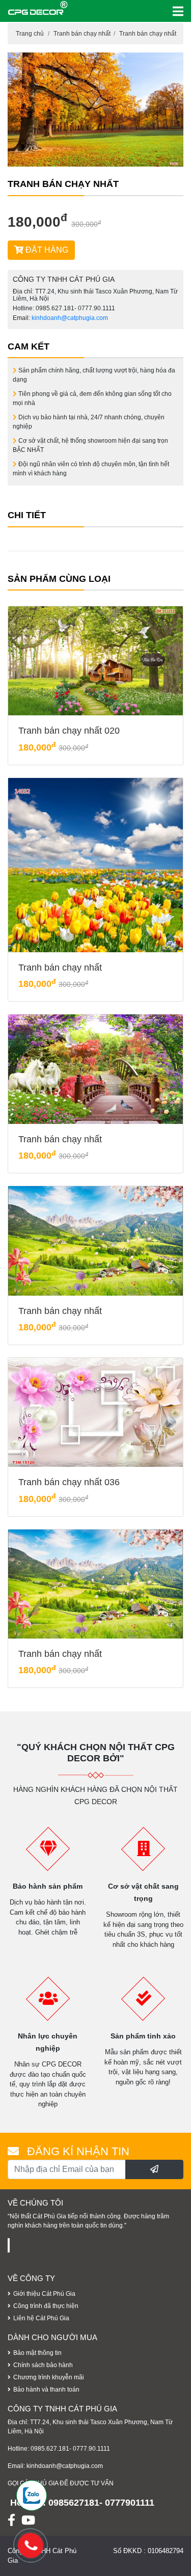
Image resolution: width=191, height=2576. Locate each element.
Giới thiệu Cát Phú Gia (44, 2294)
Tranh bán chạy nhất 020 (69, 731)
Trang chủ (30, 34)
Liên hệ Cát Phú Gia (41, 2318)
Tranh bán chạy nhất (82, 34)
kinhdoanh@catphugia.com (70, 318)
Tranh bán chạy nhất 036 (69, 1482)
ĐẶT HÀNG (46, 250)
